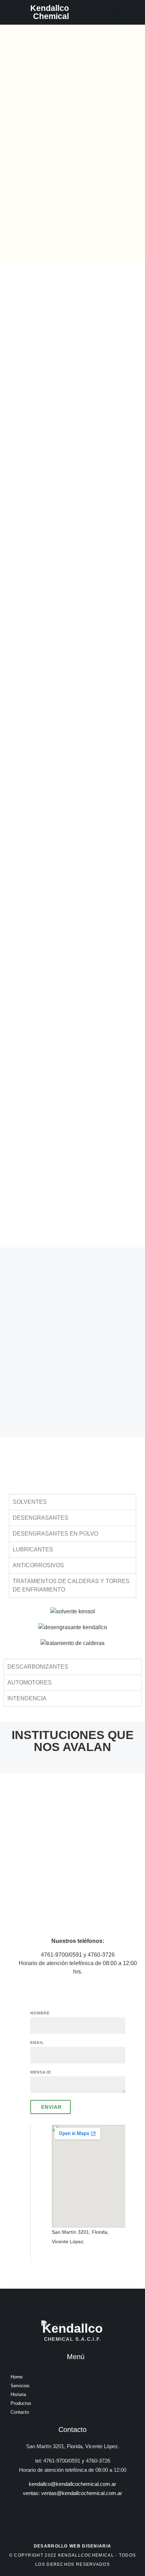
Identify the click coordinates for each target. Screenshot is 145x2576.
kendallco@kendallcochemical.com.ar (72, 2484)
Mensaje (41, 2072)
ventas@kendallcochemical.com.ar (82, 2493)
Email (37, 2043)
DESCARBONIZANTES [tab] (38, 1667)
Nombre (40, 2013)
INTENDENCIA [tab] (27, 1698)
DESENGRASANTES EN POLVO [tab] (55, 1534)
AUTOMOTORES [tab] (30, 1683)
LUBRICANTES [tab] (33, 1549)
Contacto (20, 2412)
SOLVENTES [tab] (30, 1502)
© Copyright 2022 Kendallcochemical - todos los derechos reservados (73, 2555)
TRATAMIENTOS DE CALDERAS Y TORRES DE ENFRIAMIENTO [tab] (71, 1585)
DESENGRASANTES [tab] (40, 1518)
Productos (21, 2403)
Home (17, 2377)
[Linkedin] (116, 12)
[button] (87, 12)
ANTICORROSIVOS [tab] (38, 1565)
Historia (18, 2394)
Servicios (20, 2386)
